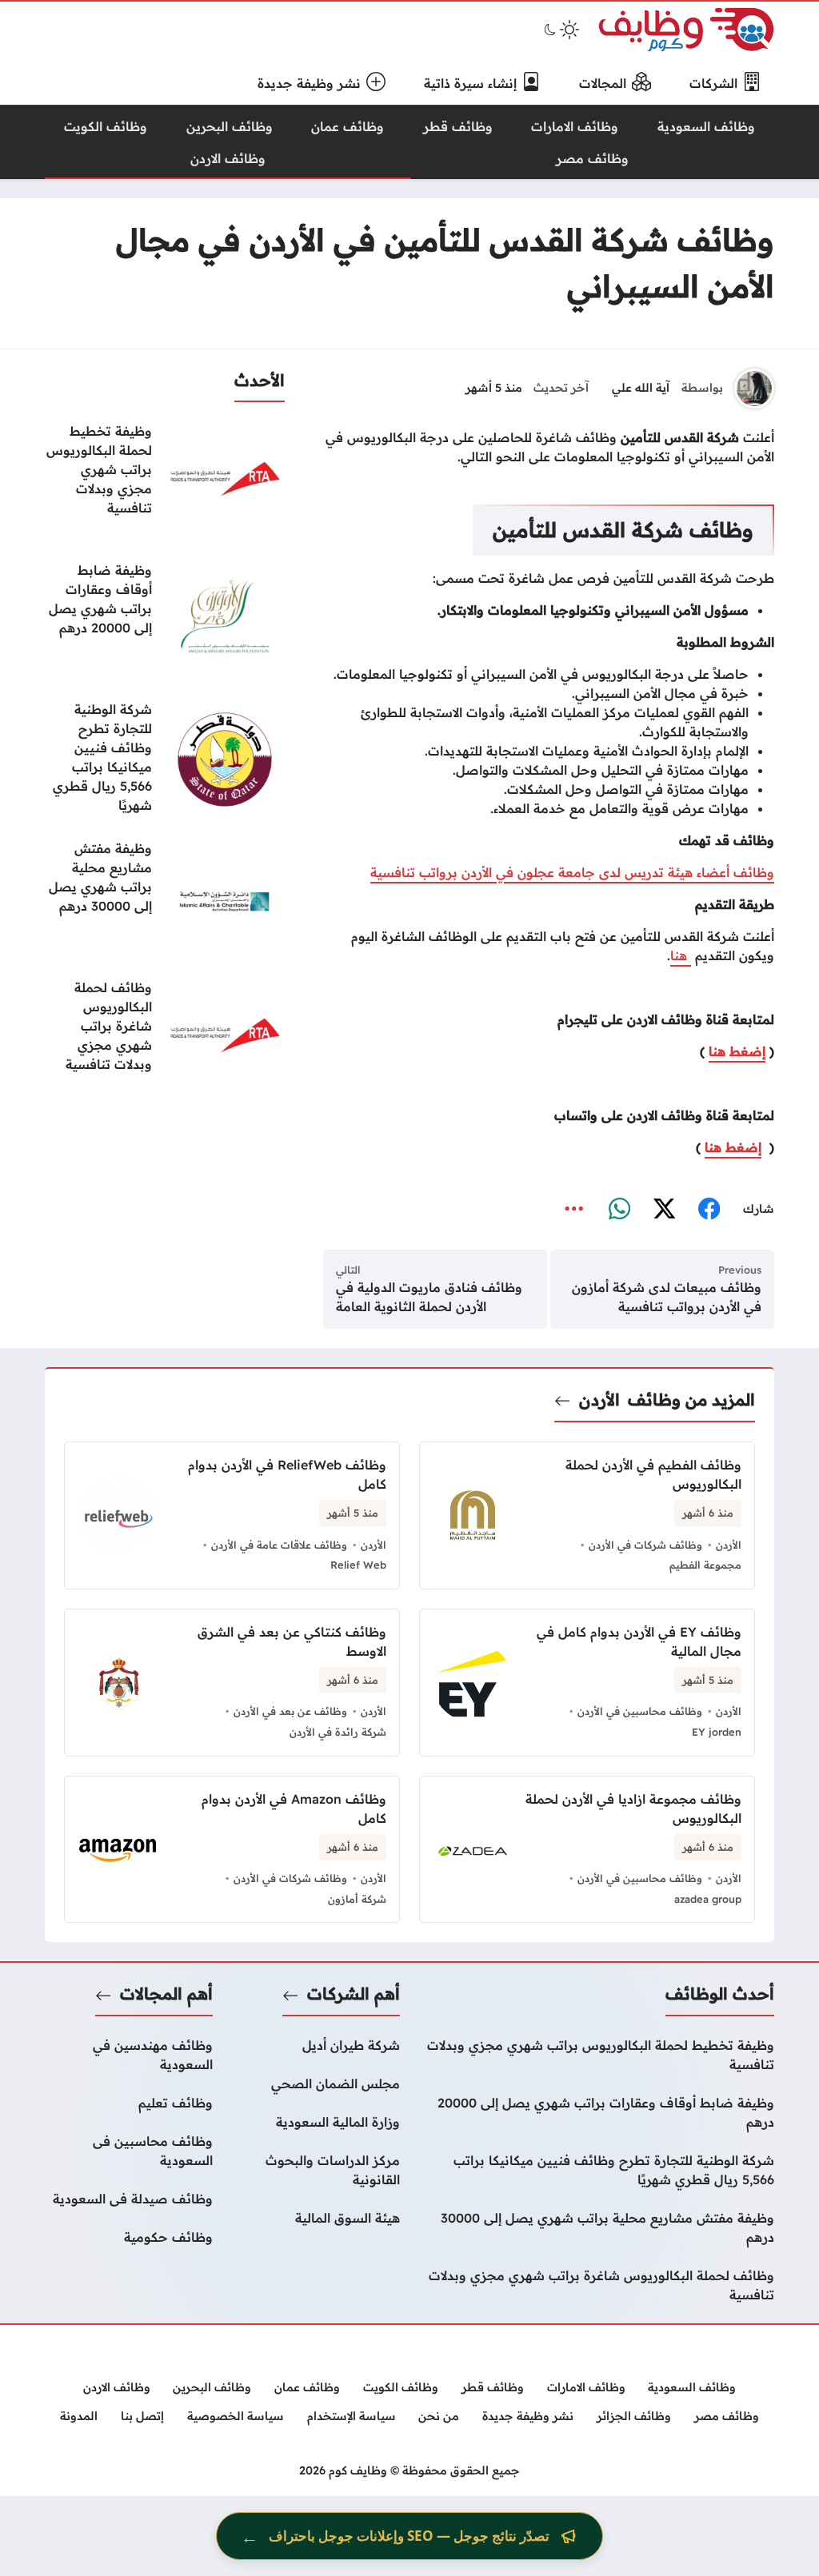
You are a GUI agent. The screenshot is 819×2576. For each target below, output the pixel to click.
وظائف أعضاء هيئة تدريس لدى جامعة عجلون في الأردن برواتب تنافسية (572, 872)
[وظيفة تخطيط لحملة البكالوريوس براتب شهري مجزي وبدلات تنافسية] (165, 481)
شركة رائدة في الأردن (338, 1732)
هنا (681, 955)
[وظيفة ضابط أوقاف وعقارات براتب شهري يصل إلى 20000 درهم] (165, 620)
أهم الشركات (354, 1994)
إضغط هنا (737, 1051)
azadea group (708, 1899)
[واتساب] (619, 1210)
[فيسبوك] (709, 1210)
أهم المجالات (166, 1994)
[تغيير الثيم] (560, 30)
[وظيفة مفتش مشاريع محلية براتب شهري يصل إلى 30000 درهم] (165, 899)
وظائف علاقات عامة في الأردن (279, 1545)
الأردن (599, 1400)
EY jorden (717, 1732)
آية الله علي (641, 388)
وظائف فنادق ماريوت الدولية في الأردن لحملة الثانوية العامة (429, 1297)
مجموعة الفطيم (705, 1565)
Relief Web (358, 1565)
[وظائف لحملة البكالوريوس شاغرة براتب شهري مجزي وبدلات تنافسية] (165, 1038)
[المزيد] (574, 1210)
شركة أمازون (357, 1899)
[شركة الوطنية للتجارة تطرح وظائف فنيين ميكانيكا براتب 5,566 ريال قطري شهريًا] (165, 760)
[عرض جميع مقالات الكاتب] (754, 389)
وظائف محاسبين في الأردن (640, 1711)
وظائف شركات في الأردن (645, 1545)
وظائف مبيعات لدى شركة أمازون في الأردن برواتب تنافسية (667, 1297)
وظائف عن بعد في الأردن (290, 1711)
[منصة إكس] (664, 1210)
